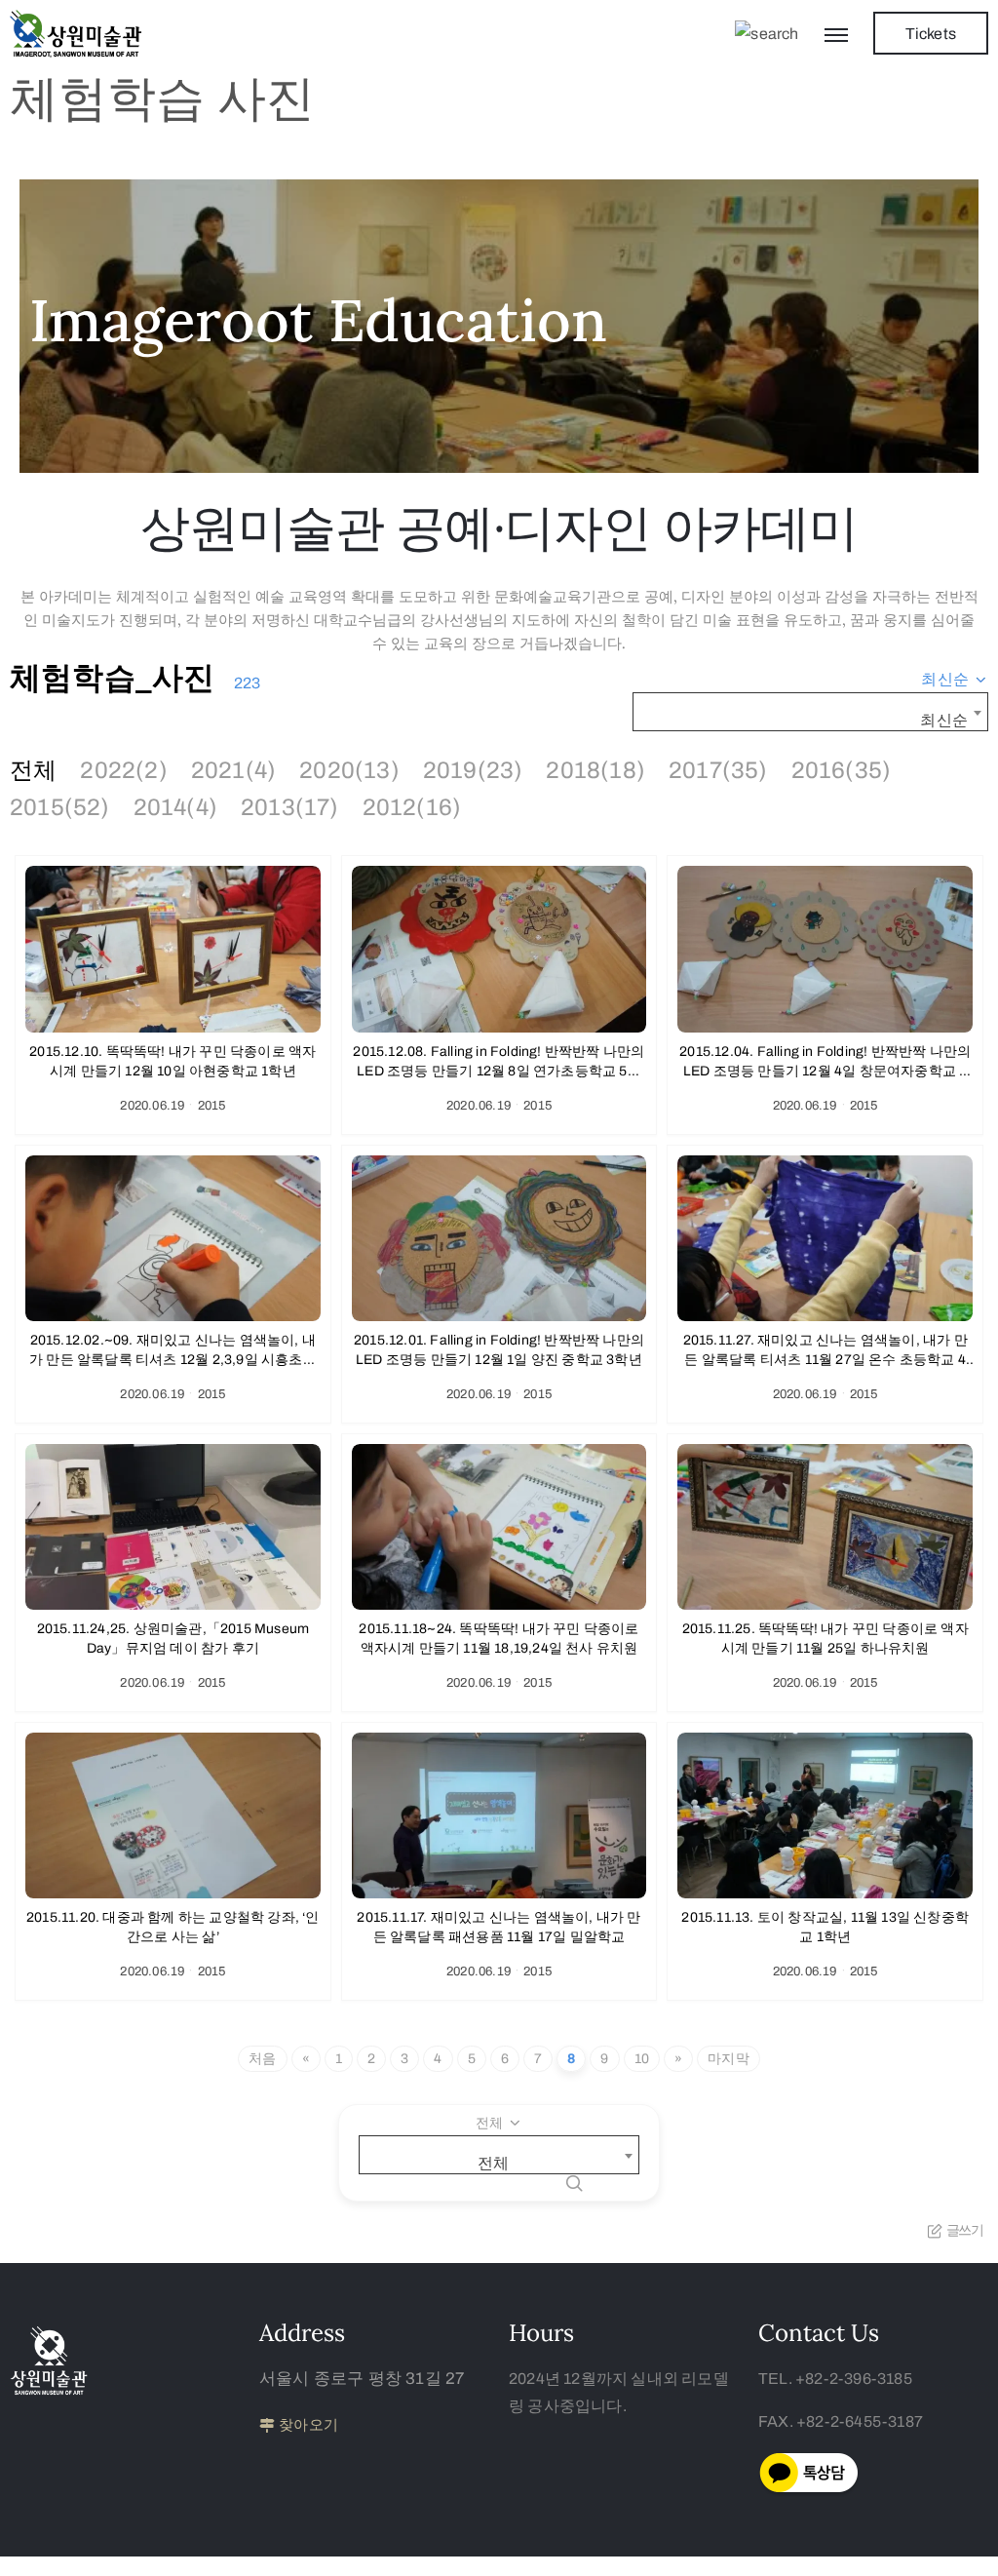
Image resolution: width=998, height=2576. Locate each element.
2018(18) (595, 770)
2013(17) (290, 807)
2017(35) (718, 770)
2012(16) (412, 807)
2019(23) (473, 770)
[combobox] (955, 680)
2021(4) (233, 770)
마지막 (729, 2059)
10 (642, 2059)
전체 (33, 770)
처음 (262, 2059)
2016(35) (842, 770)
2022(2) (123, 770)
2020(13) (349, 770)
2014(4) (175, 807)
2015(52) (60, 807)
